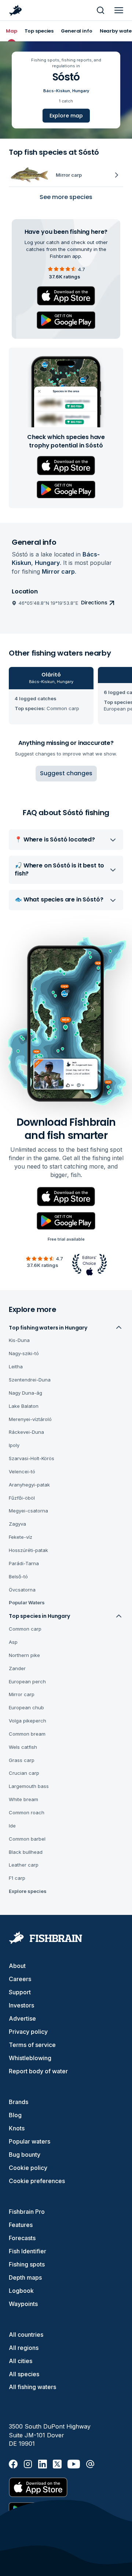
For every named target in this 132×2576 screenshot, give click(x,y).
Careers (20, 1979)
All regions (24, 2348)
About (17, 1966)
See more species (66, 197)
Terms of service (32, 2045)
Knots (17, 2128)
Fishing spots (27, 2264)
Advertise (22, 2018)
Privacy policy (28, 2032)
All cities (21, 2361)
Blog (15, 2115)
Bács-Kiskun (57, 91)
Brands (19, 2102)
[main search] (100, 10)
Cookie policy (28, 2168)
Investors (21, 2005)
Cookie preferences (37, 2181)
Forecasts (22, 2238)
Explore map (66, 116)
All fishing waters (32, 2387)
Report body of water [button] (38, 2071)
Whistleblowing (30, 2058)
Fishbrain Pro (27, 2212)
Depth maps (25, 2277)
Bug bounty (25, 2155)
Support (20, 1992)
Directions (94, 603)
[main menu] (119, 10)
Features (21, 2225)
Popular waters (30, 2141)
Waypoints (23, 2304)
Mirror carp (58, 571)
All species (24, 2374)
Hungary (81, 91)
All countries (26, 2335)
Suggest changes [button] (66, 773)
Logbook (21, 2291)
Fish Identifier (27, 2251)
